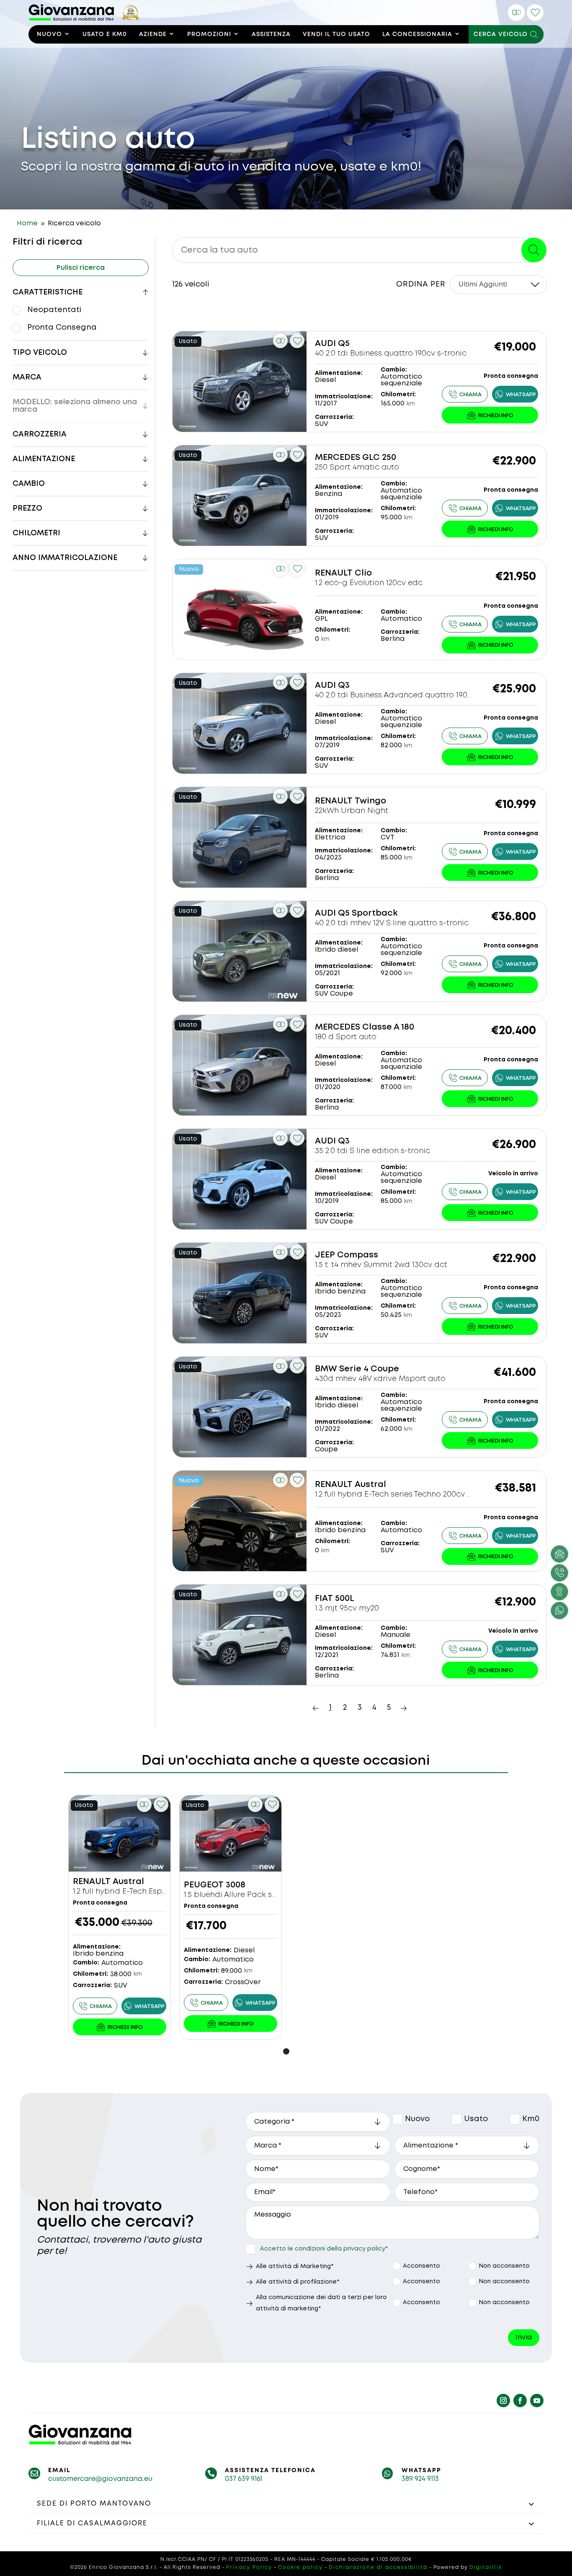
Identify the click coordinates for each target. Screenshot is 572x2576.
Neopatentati (54, 310)
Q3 (344, 685)
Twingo (370, 801)
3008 (236, 1885)
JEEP (325, 1255)
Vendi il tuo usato (336, 34)
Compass (358, 1255)
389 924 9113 (420, 2479)
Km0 (515, 2119)
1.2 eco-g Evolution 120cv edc (369, 583)
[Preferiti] (535, 13)
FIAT (324, 1599)
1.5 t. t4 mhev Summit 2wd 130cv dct (381, 1265)
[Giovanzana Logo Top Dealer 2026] (84, 19)
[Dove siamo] (559, 1592)
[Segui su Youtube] (537, 2400)
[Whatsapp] (515, 394)
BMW (326, 1369)
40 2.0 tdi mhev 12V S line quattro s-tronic (392, 923)
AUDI (325, 344)
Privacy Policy (249, 2567)
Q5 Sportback (368, 913)
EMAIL (59, 2470)
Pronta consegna (62, 328)
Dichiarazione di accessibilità (378, 2567)
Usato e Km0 (105, 34)
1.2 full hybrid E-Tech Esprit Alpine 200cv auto (156, 1892)
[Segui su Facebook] (520, 2400)
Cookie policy (300, 2567)
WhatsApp (421, 2470)
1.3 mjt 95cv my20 (347, 1608)
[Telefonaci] (465, 394)
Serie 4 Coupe (369, 1369)
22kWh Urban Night (352, 811)
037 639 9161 (243, 2479)
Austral (370, 1485)
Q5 (344, 344)
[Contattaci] (490, 415)
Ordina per (421, 284)
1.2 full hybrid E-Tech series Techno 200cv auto (400, 1494)
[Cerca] (534, 250)
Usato (457, 2119)
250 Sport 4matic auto (357, 467)
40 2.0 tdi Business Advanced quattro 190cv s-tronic (411, 695)
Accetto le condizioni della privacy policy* (324, 2249)
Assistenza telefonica (270, 2470)
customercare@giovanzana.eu (100, 2479)
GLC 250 (379, 458)
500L (345, 1599)
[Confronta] (516, 13)
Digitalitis (486, 2567)
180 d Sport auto (346, 1037)
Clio (363, 573)
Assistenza (271, 34)
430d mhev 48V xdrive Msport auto (380, 1379)
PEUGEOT (204, 1885)
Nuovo (49, 34)
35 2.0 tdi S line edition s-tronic (372, 1151)
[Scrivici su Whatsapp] (559, 1611)
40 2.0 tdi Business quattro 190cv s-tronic (391, 354)
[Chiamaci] (559, 1573)
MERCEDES (338, 458)
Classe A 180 (388, 1027)
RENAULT (334, 573)
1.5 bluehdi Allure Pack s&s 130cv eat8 (253, 1895)
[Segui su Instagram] (503, 2400)
